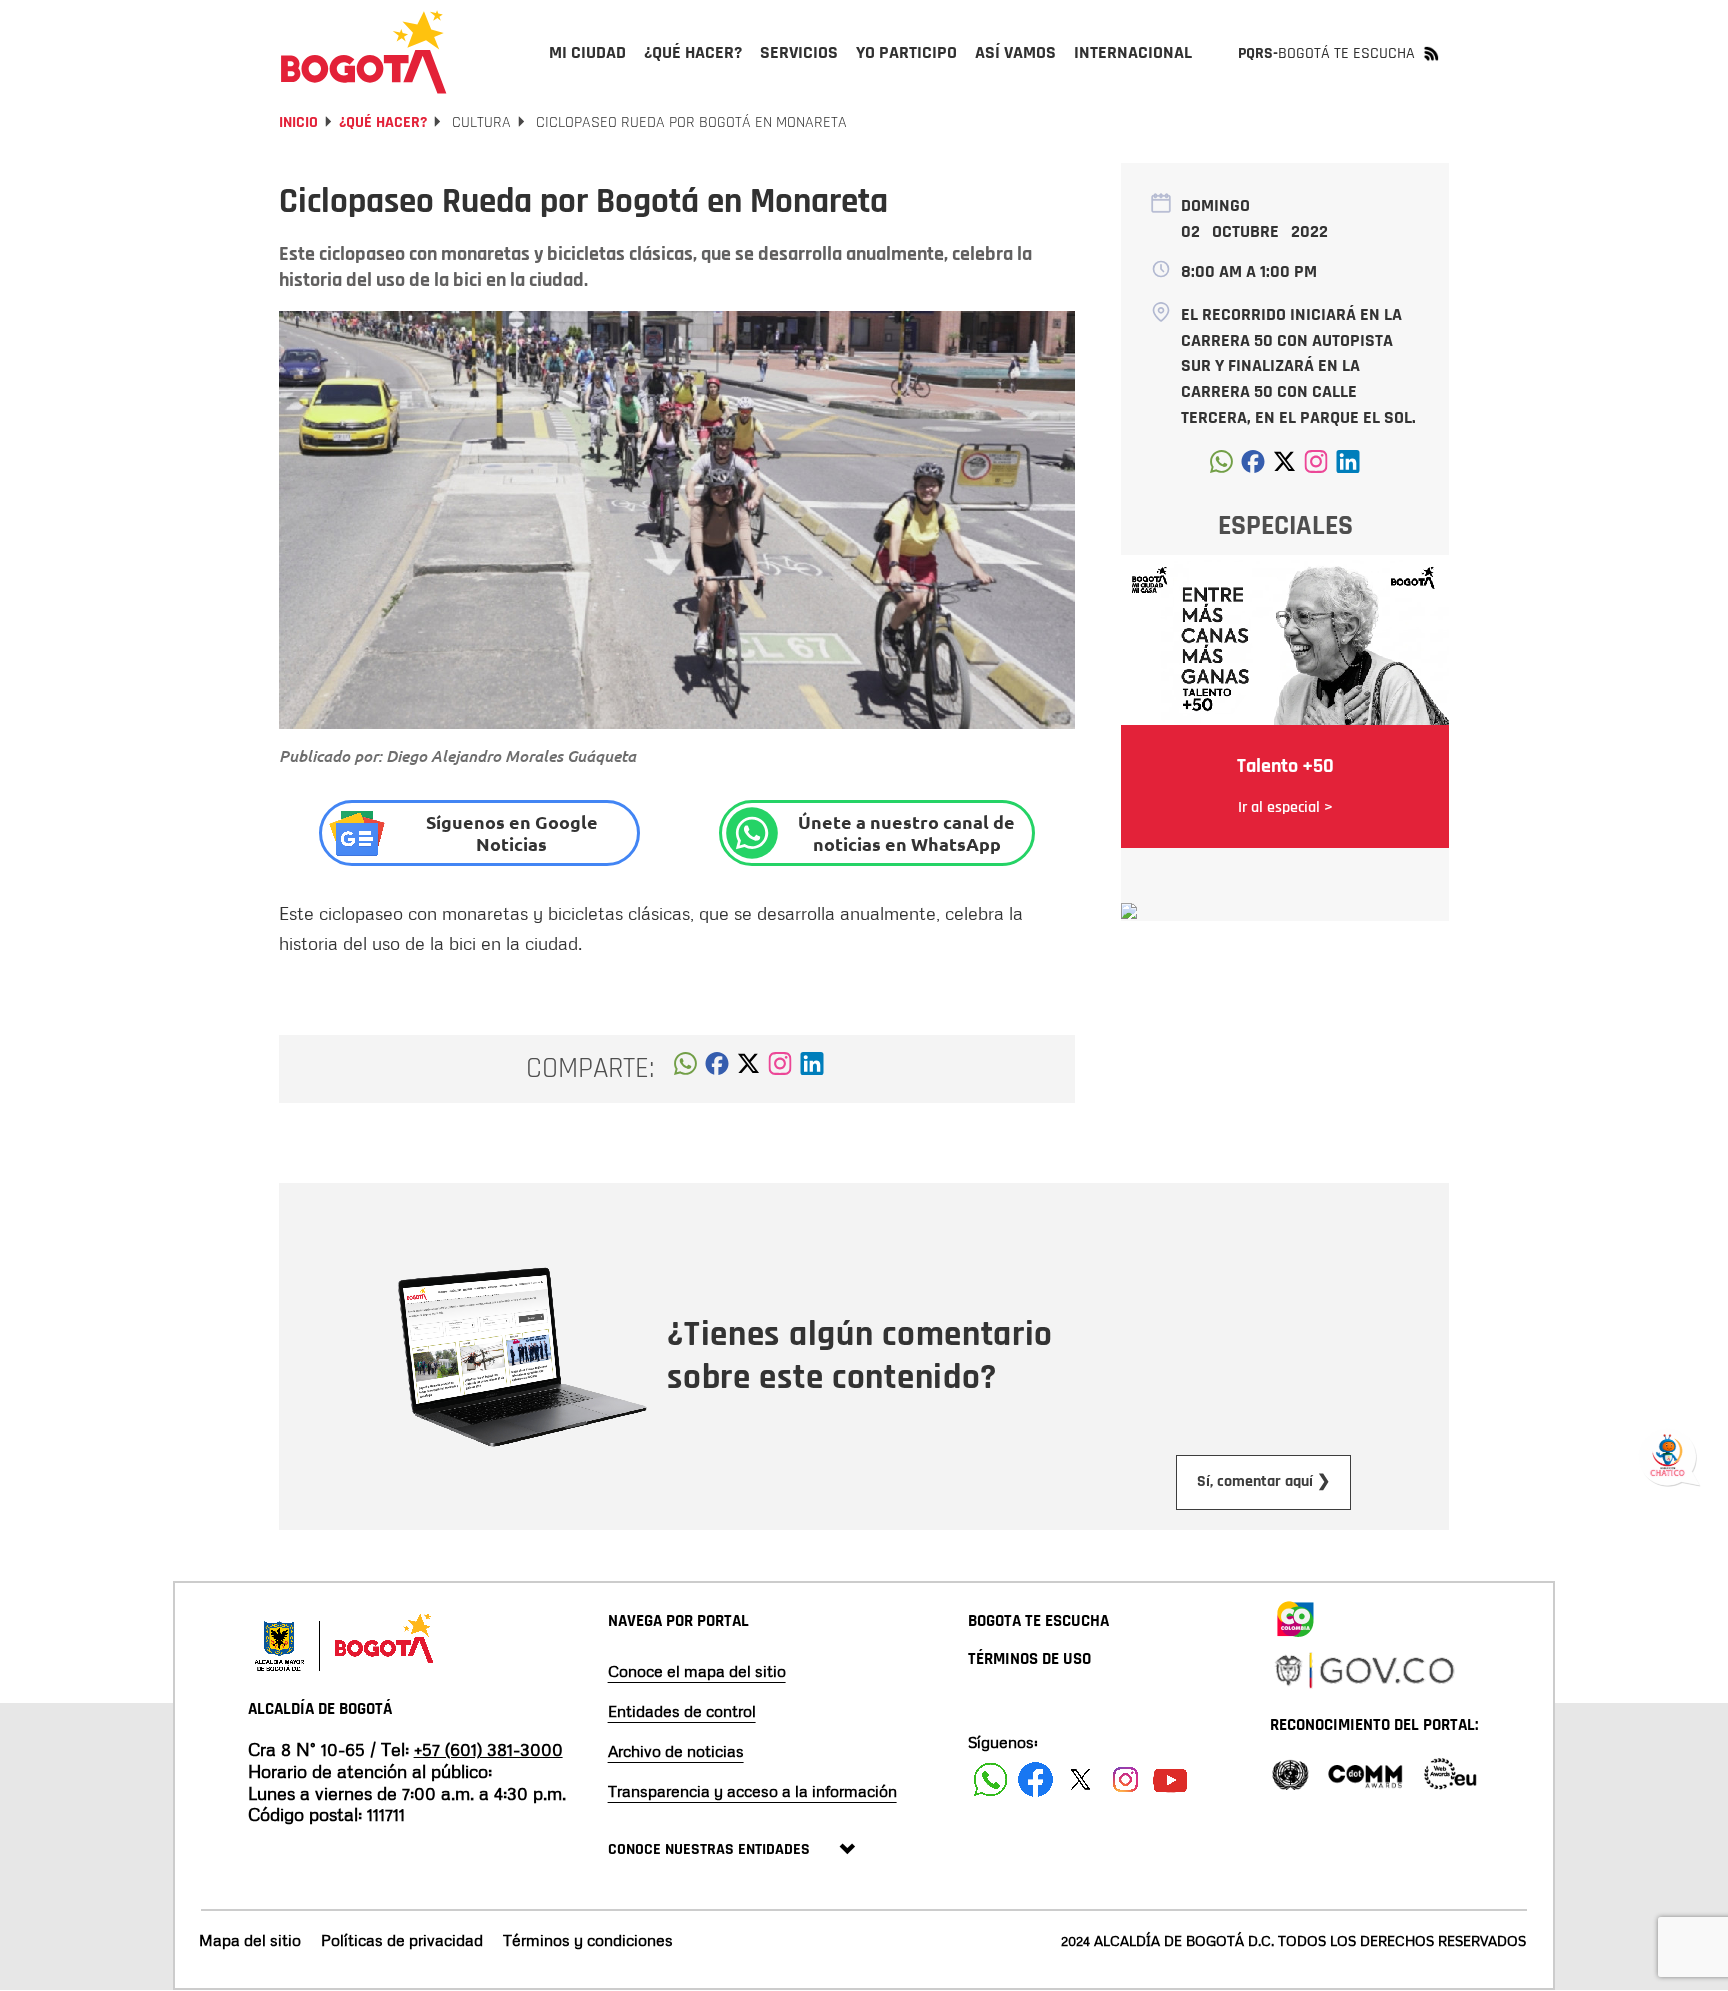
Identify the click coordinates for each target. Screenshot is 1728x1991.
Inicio (298, 122)
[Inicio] (364, 52)
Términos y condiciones (588, 1940)
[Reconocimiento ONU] (1290, 1772)
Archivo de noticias (676, 1751)
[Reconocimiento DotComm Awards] (1365, 1772)
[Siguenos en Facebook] (990, 1779)
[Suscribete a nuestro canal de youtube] (1170, 1779)
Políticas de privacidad (402, 1940)
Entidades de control (682, 1711)
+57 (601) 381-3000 (488, 1749)
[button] (685, 1069)
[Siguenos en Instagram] (1125, 1779)
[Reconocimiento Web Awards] (1450, 1772)
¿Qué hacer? (383, 122)
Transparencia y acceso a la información (752, 1791)
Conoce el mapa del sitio (697, 1671)
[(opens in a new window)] (780, 1069)
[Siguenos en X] (1080, 1779)
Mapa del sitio (250, 1940)
